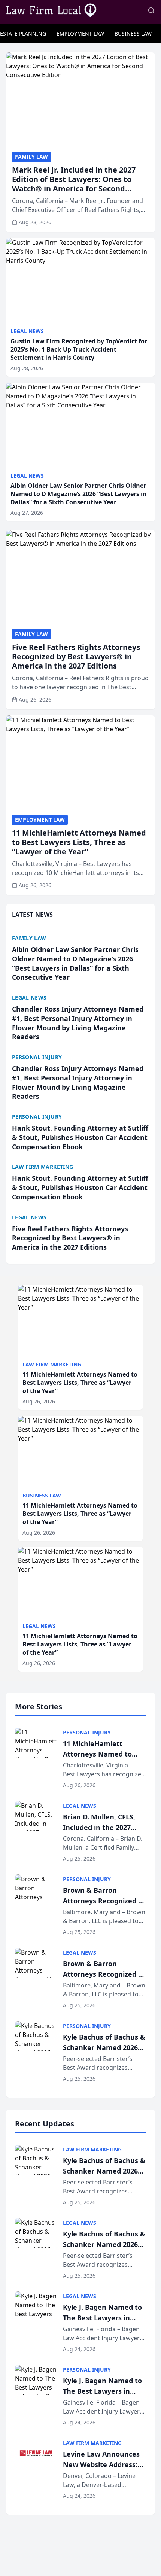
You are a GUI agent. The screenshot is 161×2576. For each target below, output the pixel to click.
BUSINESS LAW (133, 34)
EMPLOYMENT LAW (80, 34)
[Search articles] (151, 10)
